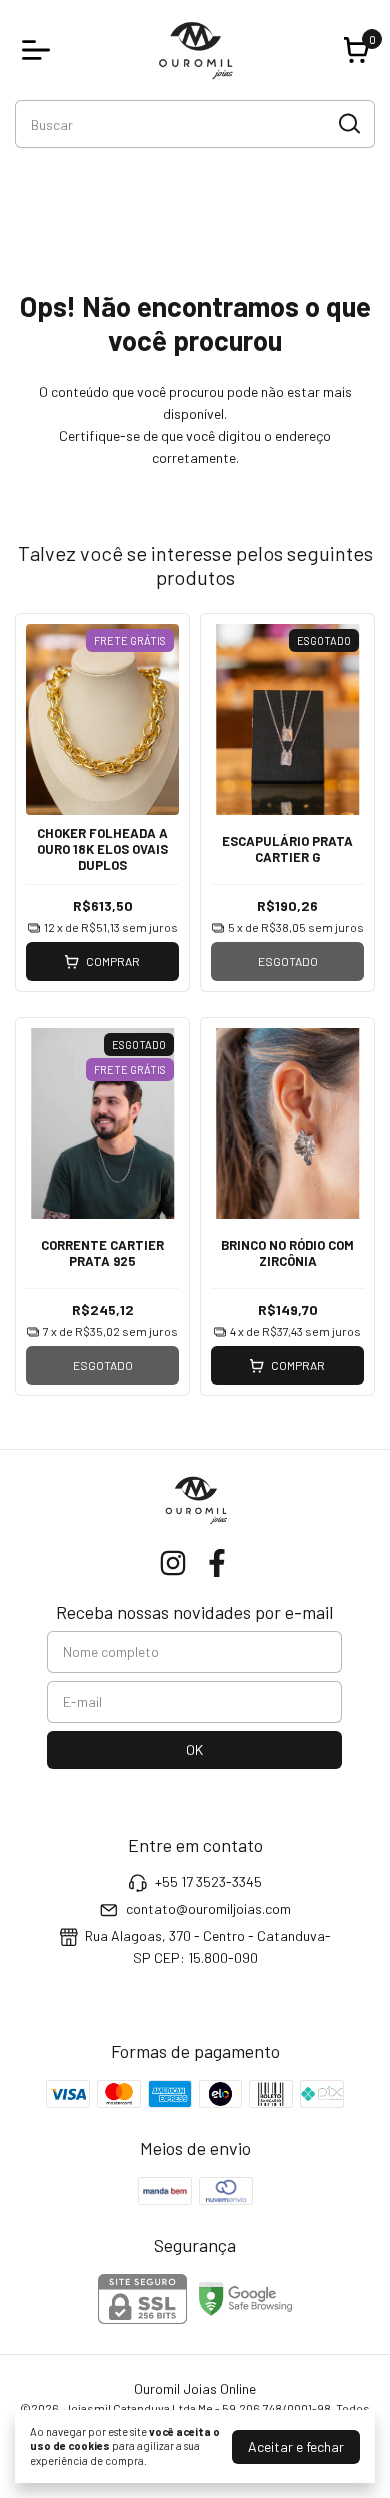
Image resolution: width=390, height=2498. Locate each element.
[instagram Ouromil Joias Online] (173, 1563)
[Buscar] (348, 123)
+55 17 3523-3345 (208, 1881)
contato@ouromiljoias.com (208, 1908)
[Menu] (40, 50)
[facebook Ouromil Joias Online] (217, 1563)
